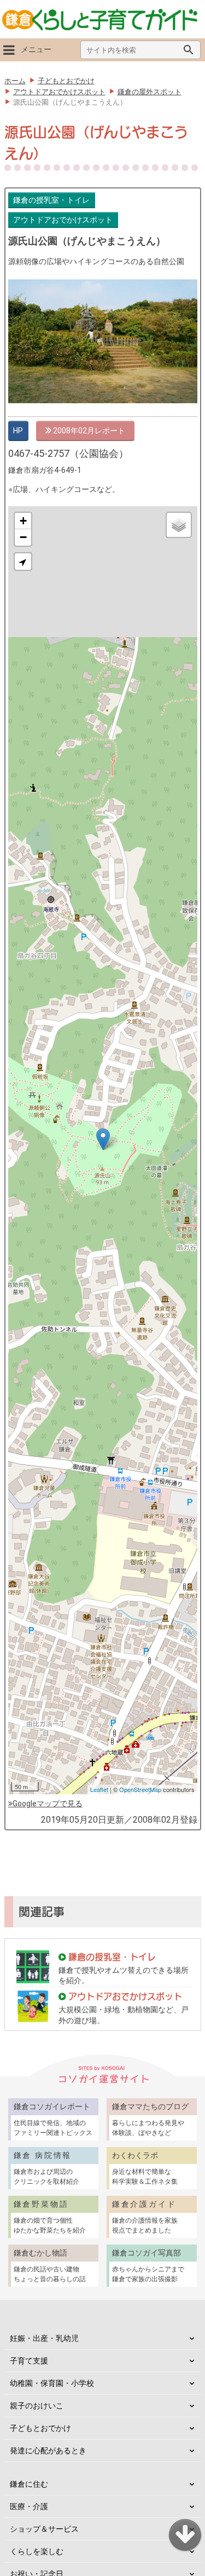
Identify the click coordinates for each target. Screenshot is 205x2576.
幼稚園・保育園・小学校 (52, 2383)
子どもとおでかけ (40, 2428)
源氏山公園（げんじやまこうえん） (87, 241)
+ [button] (23, 521)
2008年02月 (73, 431)
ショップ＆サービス (44, 2529)
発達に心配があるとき (48, 2451)
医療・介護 (29, 2506)
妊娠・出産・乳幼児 (44, 2338)
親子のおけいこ (37, 2406)
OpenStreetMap (140, 1789)
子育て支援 (29, 2361)
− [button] (23, 537)
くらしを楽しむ (37, 2551)
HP (18, 431)
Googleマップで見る (48, 1804)
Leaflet (99, 1789)
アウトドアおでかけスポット (63, 220)
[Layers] (179, 525)
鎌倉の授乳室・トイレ (51, 200)
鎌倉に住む (29, 2484)
